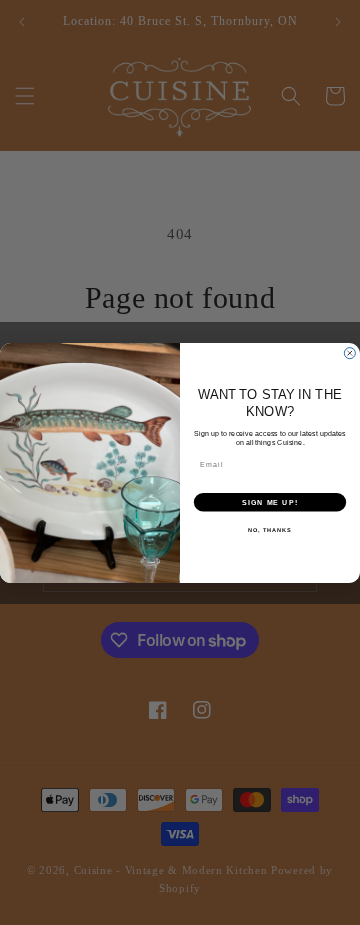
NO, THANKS (270, 529)
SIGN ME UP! (270, 501)
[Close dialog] (349, 352)
